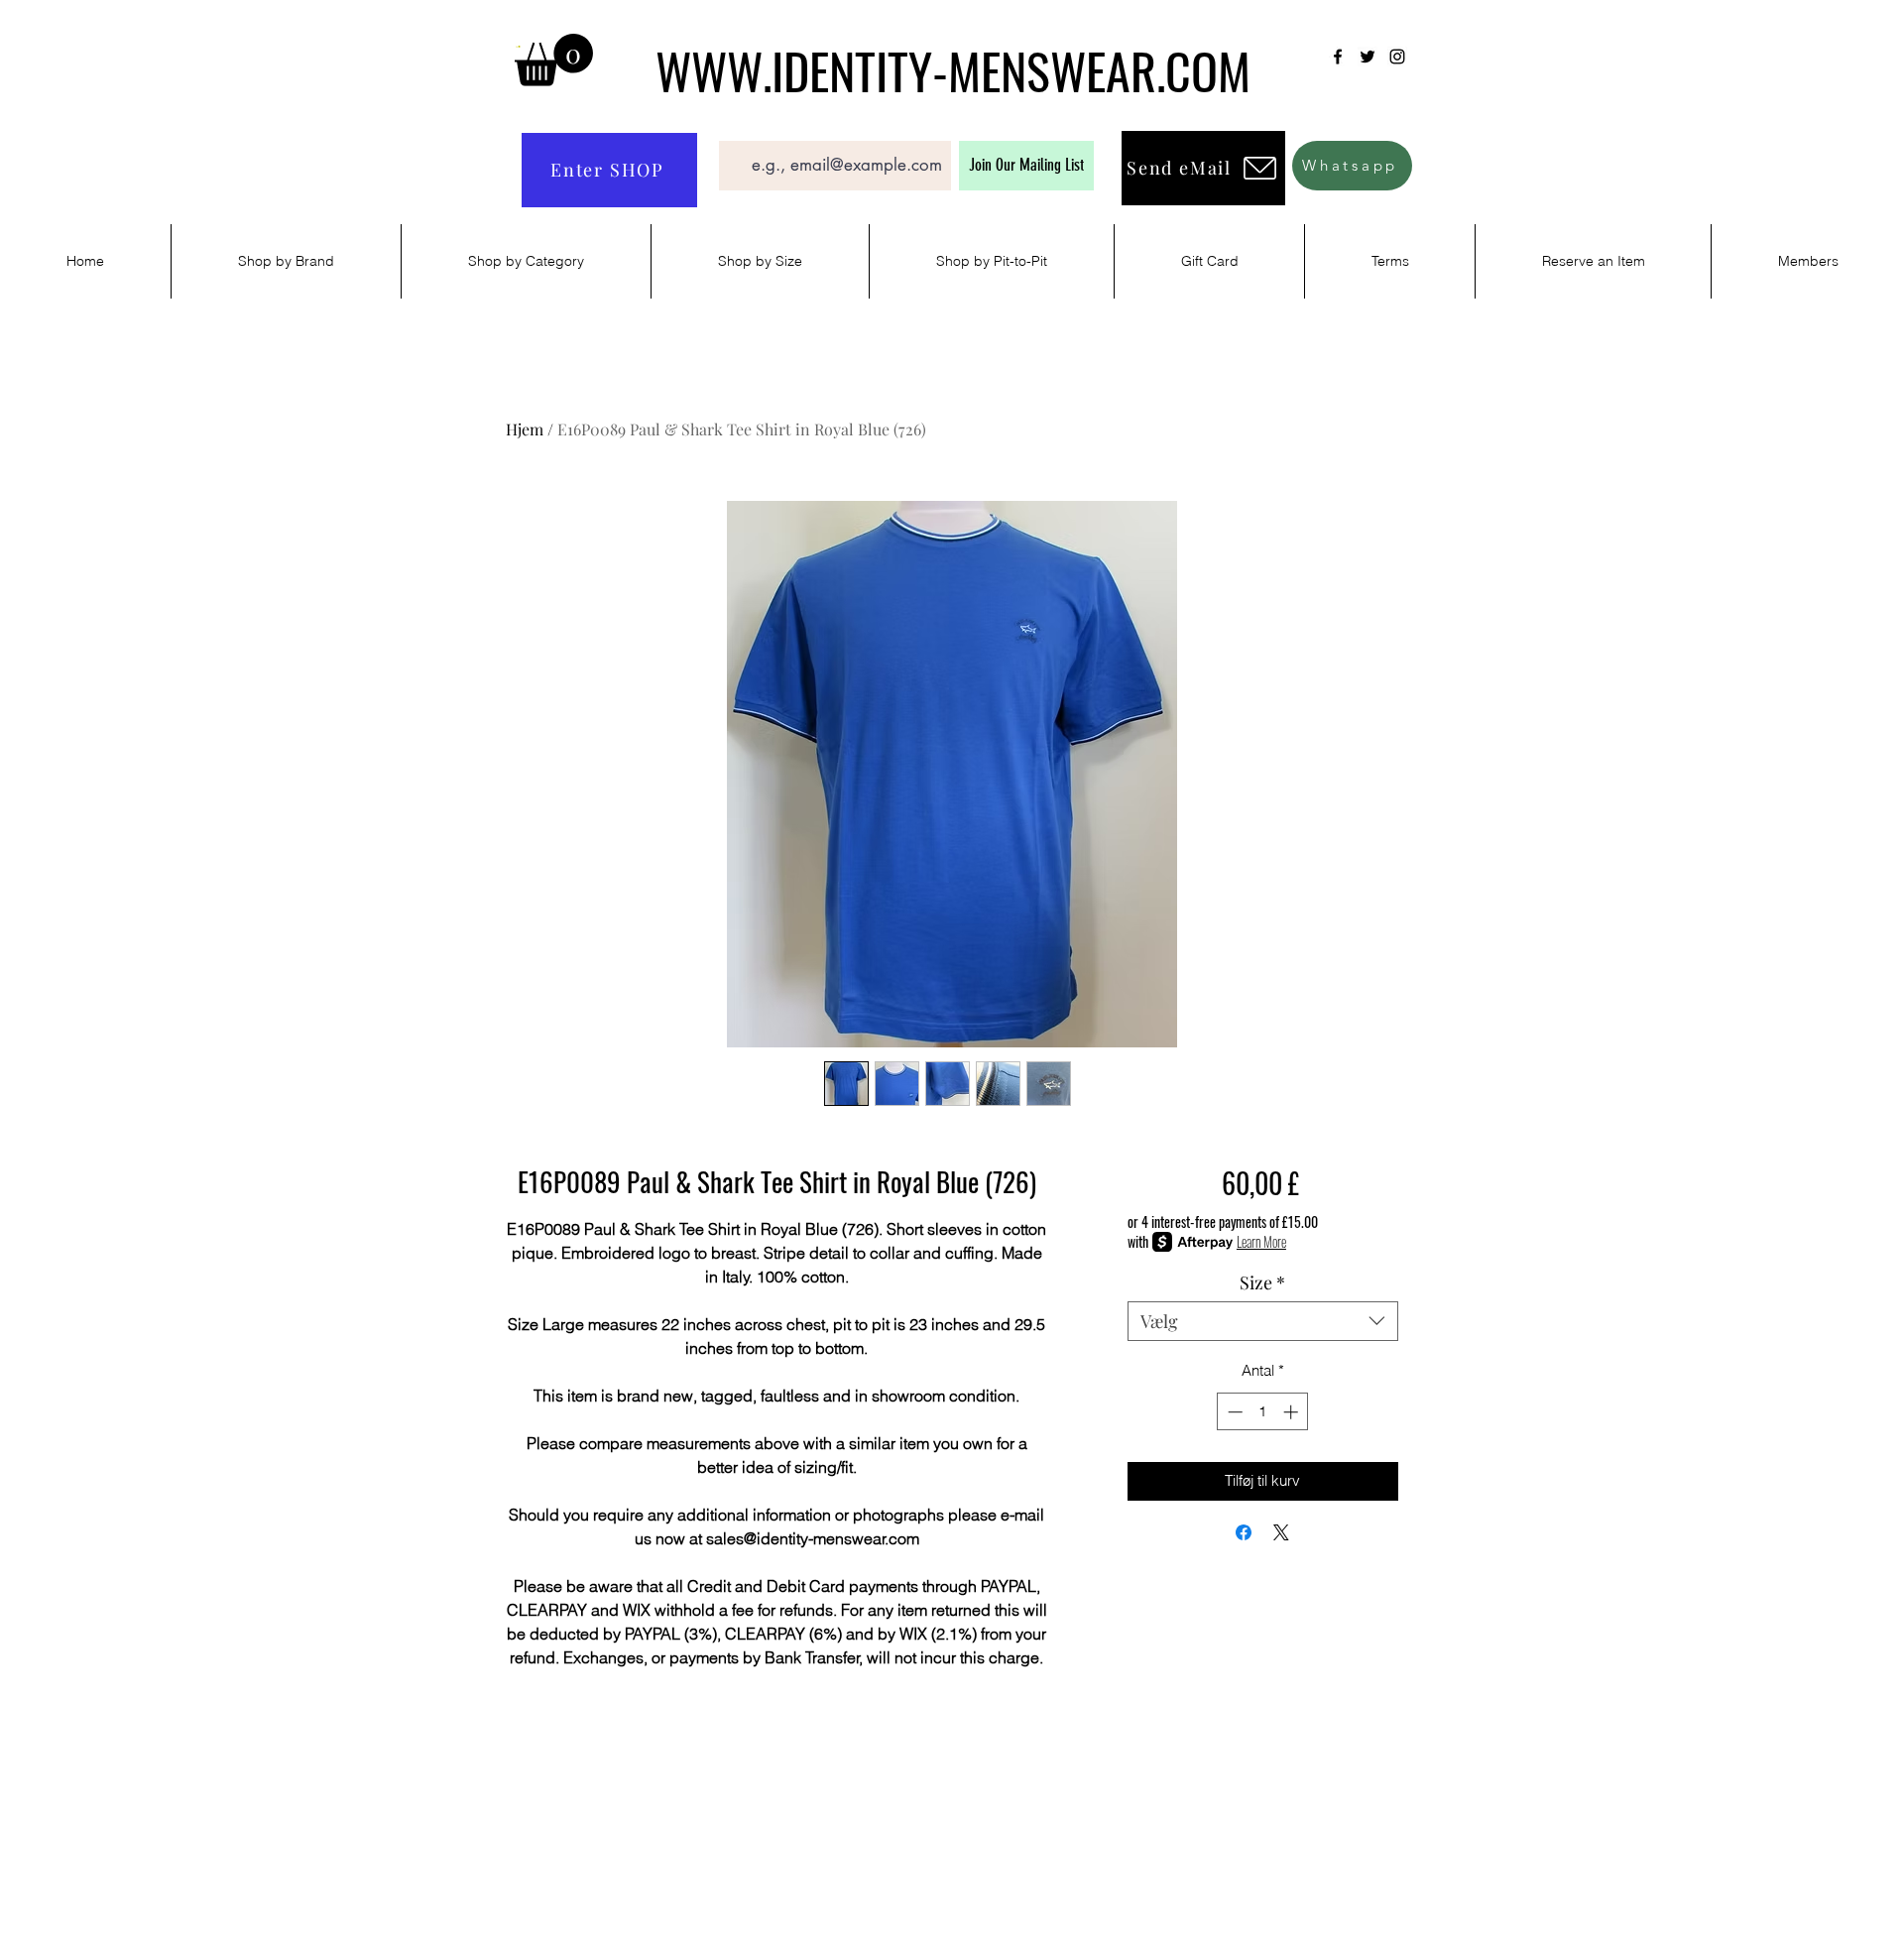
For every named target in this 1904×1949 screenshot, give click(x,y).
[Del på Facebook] (1244, 1532)
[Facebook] (1338, 57)
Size (1262, 1282)
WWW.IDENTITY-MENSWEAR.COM (953, 69)
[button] (554, 60)
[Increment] (1293, 1412)
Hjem (525, 429)
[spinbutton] (1263, 1412)
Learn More (1261, 1242)
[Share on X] (1281, 1532)
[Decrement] (1233, 1412)
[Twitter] (1368, 57)
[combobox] (1263, 1321)
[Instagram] (1397, 57)
